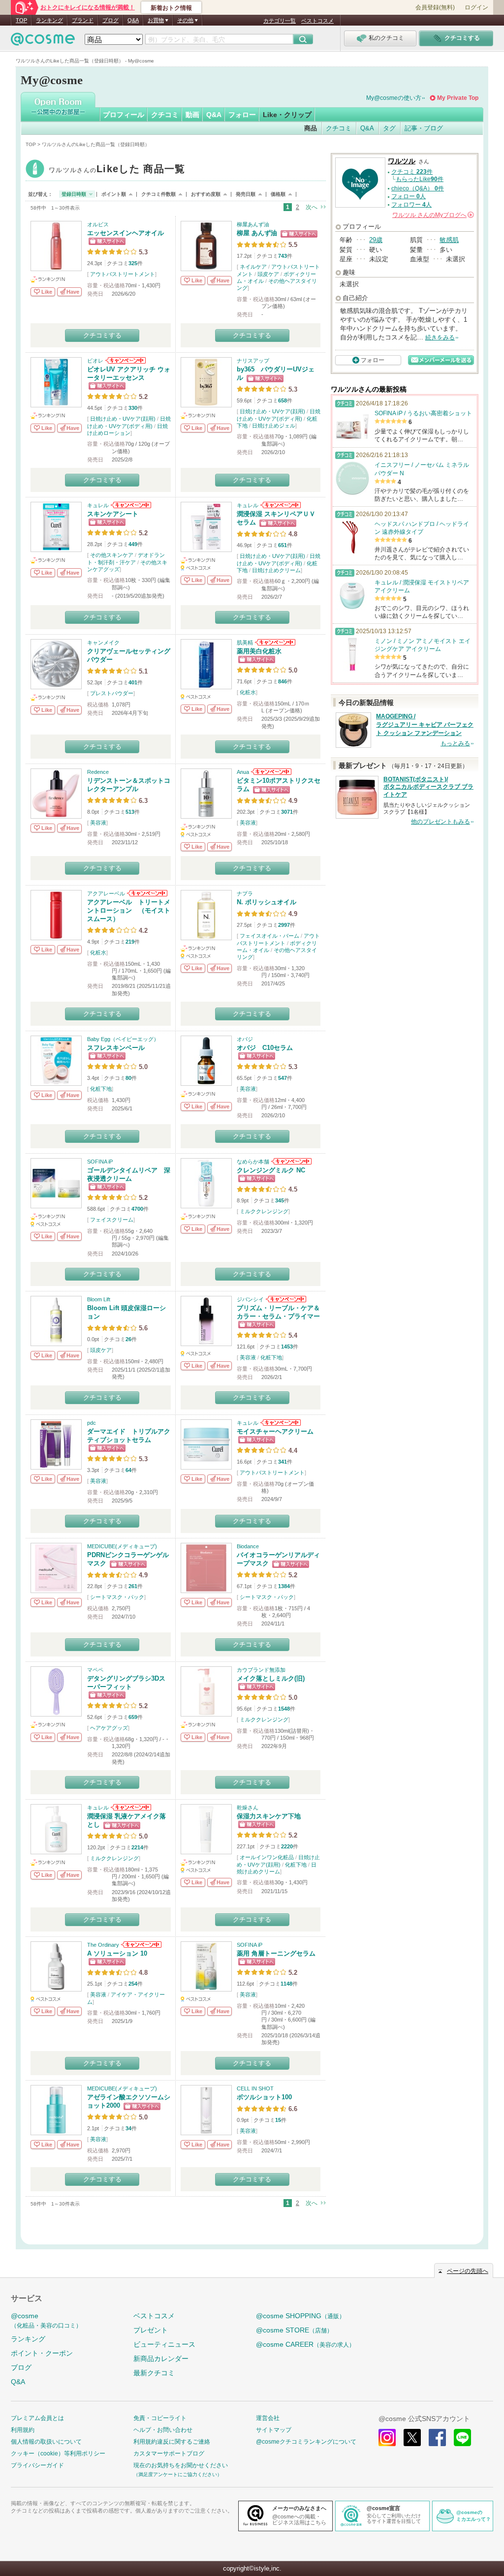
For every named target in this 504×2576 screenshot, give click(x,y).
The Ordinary (103, 1945)
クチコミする (102, 335)
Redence (98, 772)
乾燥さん (248, 1808)
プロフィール (124, 115)
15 (278, 2120)
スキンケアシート (113, 514)
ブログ (110, 20)
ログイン (476, 7)
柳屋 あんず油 (257, 233)
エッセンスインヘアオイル (126, 233)
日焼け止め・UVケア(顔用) (123, 419)
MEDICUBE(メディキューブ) (122, 1546)
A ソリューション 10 (117, 1953)
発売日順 (246, 194)
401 (133, 682)
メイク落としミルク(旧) (271, 1678)
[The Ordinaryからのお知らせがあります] (141, 1945)
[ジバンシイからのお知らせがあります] (285, 1299)
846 (283, 681)
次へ (312, 207)
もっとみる (455, 743)
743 (283, 256)
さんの (432, 215)
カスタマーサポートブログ (169, 2453)
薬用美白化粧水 (259, 651)
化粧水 (248, 692)
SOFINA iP (100, 1162)
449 (133, 544)
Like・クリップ (287, 115)
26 (128, 1339)
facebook (437, 2438)
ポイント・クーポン (42, 2353)
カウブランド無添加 (261, 1670)
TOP (21, 20)
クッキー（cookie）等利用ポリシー (58, 2453)
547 (283, 1078)
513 (130, 812)
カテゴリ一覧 (280, 21)
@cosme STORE (294, 2330)
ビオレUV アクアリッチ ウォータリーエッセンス (129, 373)
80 (128, 1078)
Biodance (248, 1546)
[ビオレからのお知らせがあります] (125, 361)
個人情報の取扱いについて (46, 2442)
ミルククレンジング (264, 1211)
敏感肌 (449, 240)
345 (280, 1200)
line (462, 2438)
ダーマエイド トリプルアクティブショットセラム (129, 1436)
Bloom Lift (99, 1299)
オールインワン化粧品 (267, 1857)
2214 (137, 1847)
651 (283, 545)
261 (133, 1586)
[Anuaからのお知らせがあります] (270, 772)
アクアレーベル (106, 893)
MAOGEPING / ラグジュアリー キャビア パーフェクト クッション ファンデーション (425, 725)
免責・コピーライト (160, 2418)
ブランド (83, 20)
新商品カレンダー (161, 2359)
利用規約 (23, 2430)
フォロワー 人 (411, 205)
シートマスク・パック (117, 1597)
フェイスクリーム (112, 1220)
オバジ (245, 1039)
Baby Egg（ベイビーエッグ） (123, 1039)
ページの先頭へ (468, 2271)
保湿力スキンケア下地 (269, 1816)
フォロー (242, 115)
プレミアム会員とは (37, 2418)
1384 (284, 1586)
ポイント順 (114, 194)
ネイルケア (253, 267)
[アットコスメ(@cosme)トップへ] (43, 42)
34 (128, 2128)
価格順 (278, 194)
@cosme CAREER (305, 2344)
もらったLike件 (420, 179)
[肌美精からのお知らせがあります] (274, 643)
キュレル (98, 505)
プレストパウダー (112, 693)
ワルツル (117, 170)
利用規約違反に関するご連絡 (172, 2442)
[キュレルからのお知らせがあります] (130, 505)
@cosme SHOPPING (300, 2316)
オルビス (98, 224)
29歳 (376, 240)
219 (130, 942)
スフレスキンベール (116, 1048)
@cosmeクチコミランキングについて (306, 2442)
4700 (137, 1209)
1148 (286, 1984)
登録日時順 (74, 194)
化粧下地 (101, 1089)
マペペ (95, 1670)
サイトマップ (274, 2430)
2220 (287, 1846)
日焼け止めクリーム (276, 570)
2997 (284, 925)
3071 (287, 812)
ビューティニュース (164, 2344)
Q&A (133, 20)
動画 (192, 115)
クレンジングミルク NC (271, 1170)
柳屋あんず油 (253, 224)
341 (283, 1462)
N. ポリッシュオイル (267, 902)
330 (133, 408)
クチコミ (165, 115)
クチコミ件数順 (158, 194)
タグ (389, 128)
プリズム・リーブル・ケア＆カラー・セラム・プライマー (278, 1312)
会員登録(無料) (435, 7)
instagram (387, 2438)
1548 (284, 1709)
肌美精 (245, 643)
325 (133, 263)
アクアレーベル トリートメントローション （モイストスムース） (129, 910)
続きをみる (440, 337)
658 (283, 400)
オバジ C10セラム (265, 1048)
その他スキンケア (112, 555)
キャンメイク (103, 643)
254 (133, 1984)
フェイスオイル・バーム (269, 936)
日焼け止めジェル (274, 426)
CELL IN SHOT (255, 2088)
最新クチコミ (154, 2373)
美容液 (98, 823)
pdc (92, 1423)
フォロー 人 (409, 196)
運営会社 (268, 2418)
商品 (311, 128)
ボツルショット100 (264, 2097)
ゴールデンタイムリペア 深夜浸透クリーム (129, 1174)
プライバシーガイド (37, 2465)
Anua (243, 772)
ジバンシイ (250, 1299)
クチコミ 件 (412, 172)
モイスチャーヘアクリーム (275, 1431)
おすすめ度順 (206, 194)
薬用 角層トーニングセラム (276, 1953)
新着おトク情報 (171, 8)
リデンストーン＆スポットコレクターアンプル (129, 785)
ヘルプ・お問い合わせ (163, 2430)
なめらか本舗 (253, 1162)
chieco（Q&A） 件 (418, 188)
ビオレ (95, 361)
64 (128, 1470)
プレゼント (151, 2330)
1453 (287, 1347)
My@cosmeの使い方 (394, 98)
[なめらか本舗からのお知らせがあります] (291, 1162)
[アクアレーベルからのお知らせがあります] (146, 893)
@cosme (46, 2320)
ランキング (49, 20)
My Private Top (458, 98)
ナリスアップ (253, 361)
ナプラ (245, 893)
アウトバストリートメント (123, 274)
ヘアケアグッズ (109, 1728)
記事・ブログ (424, 128)
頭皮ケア (268, 274)
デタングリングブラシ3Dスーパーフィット (126, 1683)
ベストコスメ (317, 21)
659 (133, 1717)
